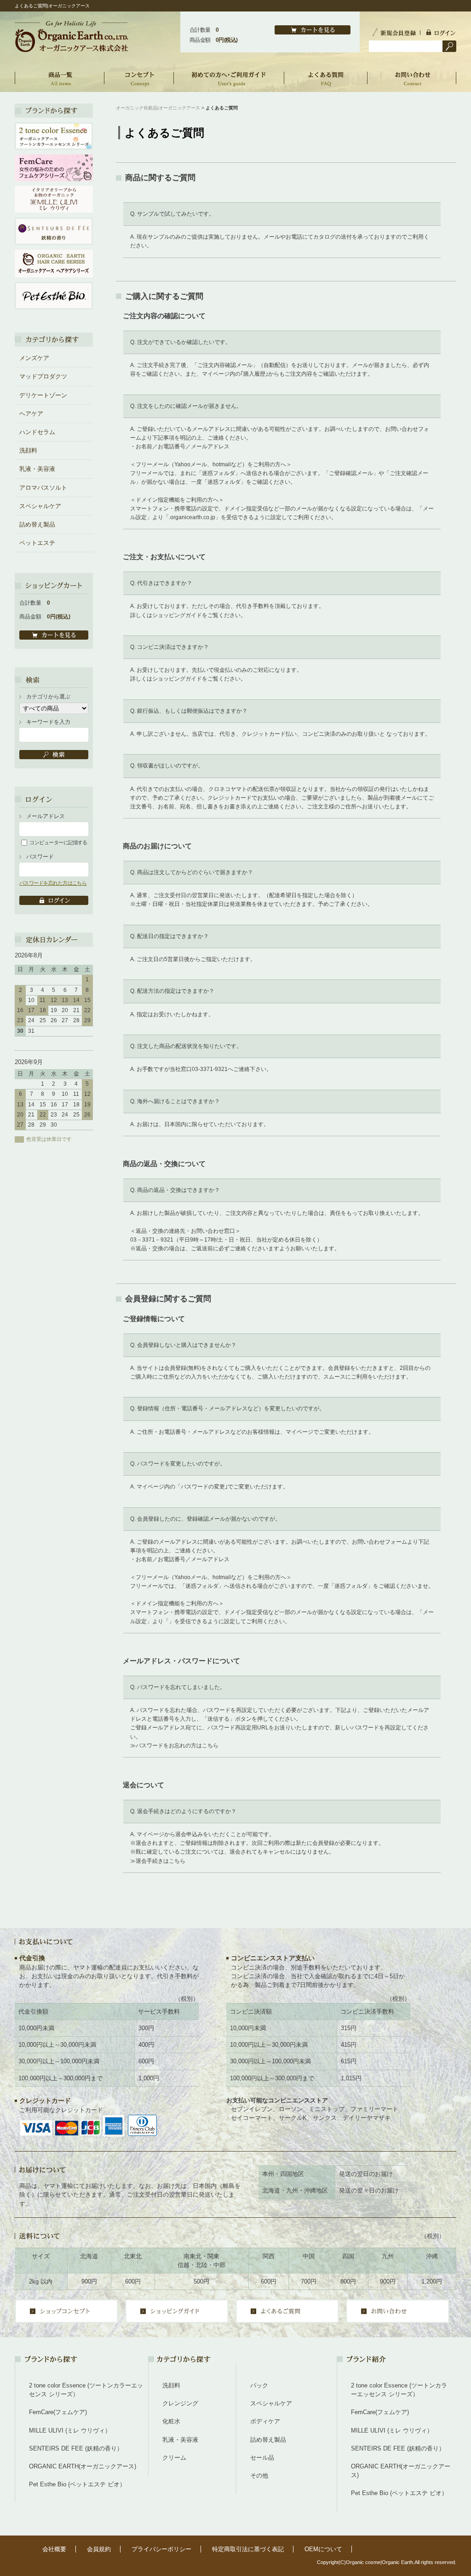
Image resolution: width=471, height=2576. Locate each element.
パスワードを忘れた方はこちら (53, 883)
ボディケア (265, 2421)
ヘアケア (31, 414)
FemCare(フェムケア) (58, 2412)
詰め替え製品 (37, 524)
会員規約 (99, 2549)
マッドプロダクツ (43, 376)
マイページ (299, 1432)
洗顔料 (28, 450)
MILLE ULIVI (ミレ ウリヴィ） (70, 2430)
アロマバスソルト (43, 488)
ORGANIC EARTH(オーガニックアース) (83, 2466)
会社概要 (54, 2549)
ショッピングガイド (177, 615)
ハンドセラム (37, 432)
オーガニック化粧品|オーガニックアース (158, 108)
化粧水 (171, 2421)
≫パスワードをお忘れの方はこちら (174, 1746)
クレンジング (180, 2403)
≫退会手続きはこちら (158, 1861)
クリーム (174, 2458)
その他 (259, 2476)
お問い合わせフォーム (379, 1542)
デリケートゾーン (43, 395)
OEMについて (323, 2549)
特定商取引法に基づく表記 (248, 2549)
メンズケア (34, 358)
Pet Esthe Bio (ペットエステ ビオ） (77, 2484)
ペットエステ (37, 543)
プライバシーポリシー (161, 2549)
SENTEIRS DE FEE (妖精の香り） (76, 2448)
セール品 (262, 2458)
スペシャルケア (40, 506)
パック (259, 2385)
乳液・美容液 (37, 469)
